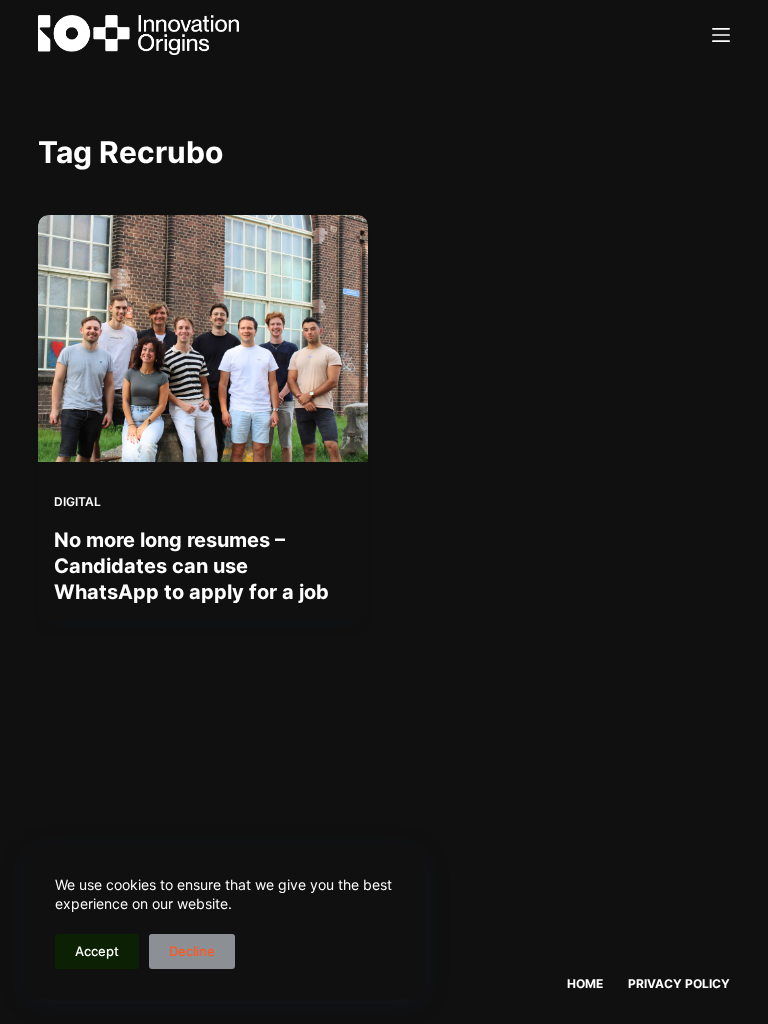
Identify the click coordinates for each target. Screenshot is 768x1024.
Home (585, 983)
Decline (192, 951)
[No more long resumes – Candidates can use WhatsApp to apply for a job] (203, 338)
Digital (77, 501)
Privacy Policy (679, 983)
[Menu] (721, 35)
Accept (97, 951)
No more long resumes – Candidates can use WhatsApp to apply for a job (191, 566)
